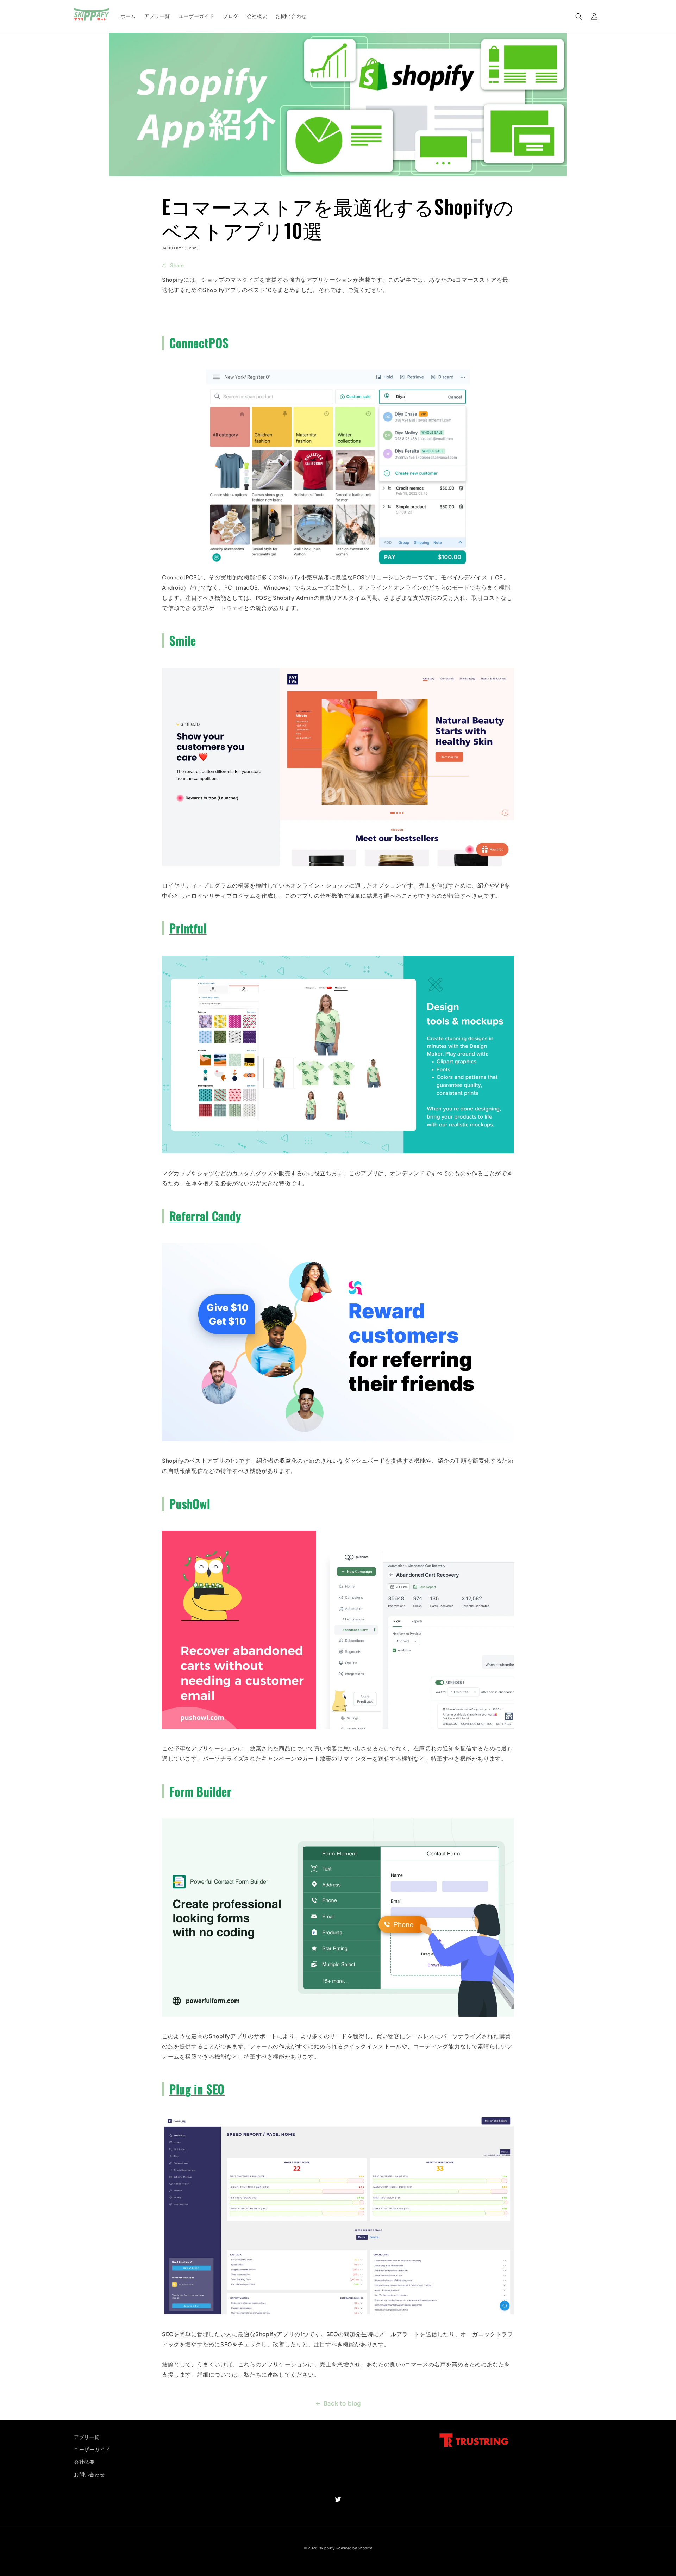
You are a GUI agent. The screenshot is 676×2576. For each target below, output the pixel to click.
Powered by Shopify (354, 2548)
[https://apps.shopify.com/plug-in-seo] (338, 2314)
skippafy (327, 2548)
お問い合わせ (89, 2475)
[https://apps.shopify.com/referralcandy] (338, 1441)
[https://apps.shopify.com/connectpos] (338, 568)
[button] (579, 17)
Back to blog (342, 2403)
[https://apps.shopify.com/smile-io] (338, 865)
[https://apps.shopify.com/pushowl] (338, 1728)
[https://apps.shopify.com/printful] (338, 1153)
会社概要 (84, 2462)
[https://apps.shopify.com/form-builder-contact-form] (338, 2016)
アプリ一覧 (87, 2437)
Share (177, 265)
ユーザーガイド (92, 2450)
